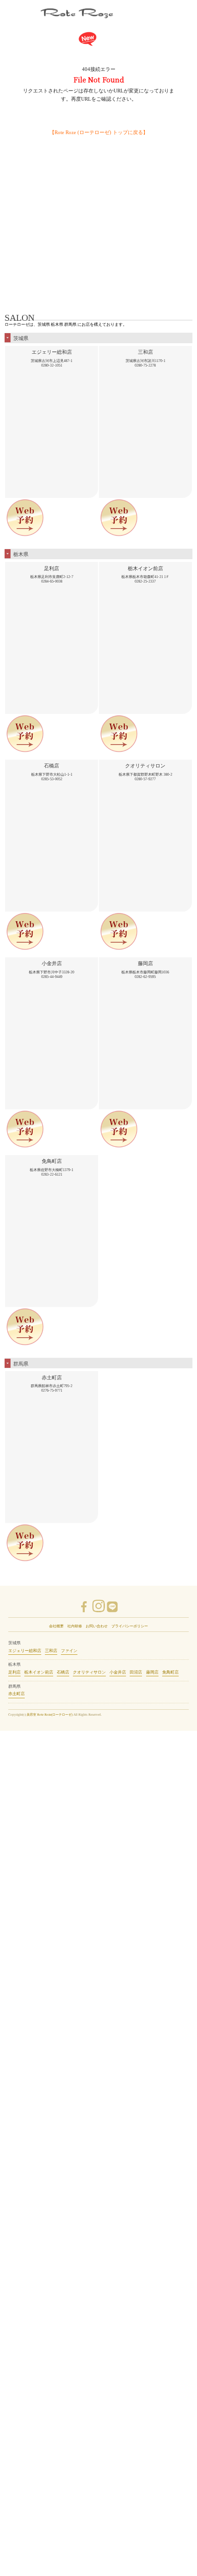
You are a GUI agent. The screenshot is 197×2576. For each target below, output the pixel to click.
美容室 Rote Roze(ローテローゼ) (49, 1715)
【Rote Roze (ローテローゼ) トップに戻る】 (99, 132)
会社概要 (56, 1626)
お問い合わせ (97, 1626)
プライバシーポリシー (130, 1626)
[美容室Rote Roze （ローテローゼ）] (99, 16)
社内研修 (75, 1626)
